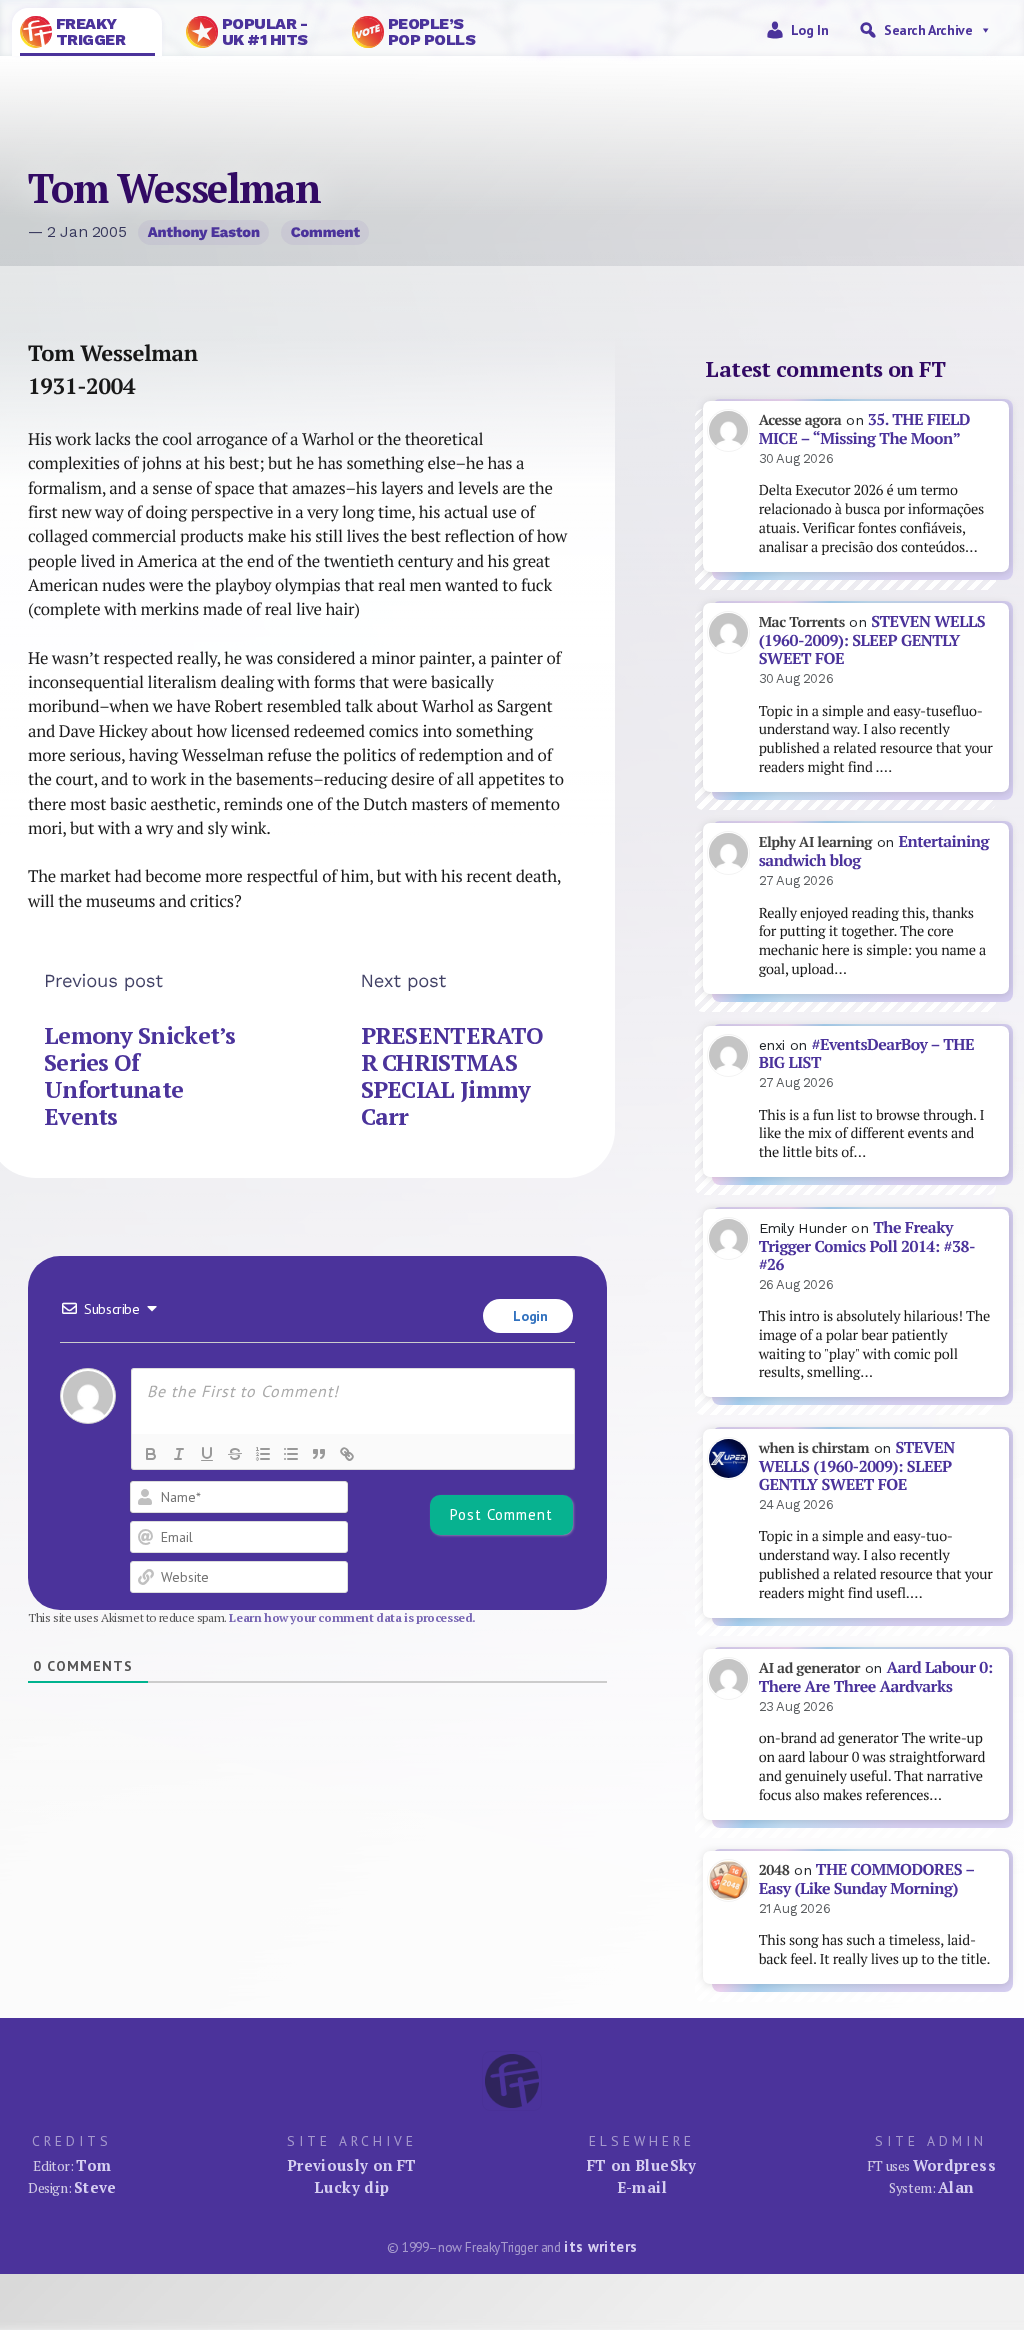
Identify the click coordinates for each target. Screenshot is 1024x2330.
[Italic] (179, 1454)
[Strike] (235, 1454)
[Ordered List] (263, 1454)
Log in (810, 30)
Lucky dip (351, 2187)
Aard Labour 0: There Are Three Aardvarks (876, 1677)
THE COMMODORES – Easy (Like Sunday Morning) (867, 1879)
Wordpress (954, 2165)
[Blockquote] (319, 1454)
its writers (600, 2246)
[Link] (347, 1454)
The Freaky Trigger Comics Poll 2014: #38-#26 (867, 1246)
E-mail (642, 2187)
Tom (93, 2165)
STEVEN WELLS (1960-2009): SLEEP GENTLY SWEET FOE (872, 640)
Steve (95, 2187)
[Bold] (151, 1454)
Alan (956, 2187)
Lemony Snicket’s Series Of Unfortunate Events (140, 1076)
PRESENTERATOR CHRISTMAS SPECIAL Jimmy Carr (452, 1076)
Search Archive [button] (928, 30)
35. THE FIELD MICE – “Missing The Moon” (864, 429)
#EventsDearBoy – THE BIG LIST (867, 1054)
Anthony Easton (204, 232)
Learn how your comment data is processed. (352, 1617)
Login (529, 1316)
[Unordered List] (291, 1454)
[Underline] (207, 1454)
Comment (325, 232)
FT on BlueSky (642, 2165)
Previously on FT (352, 2165)
